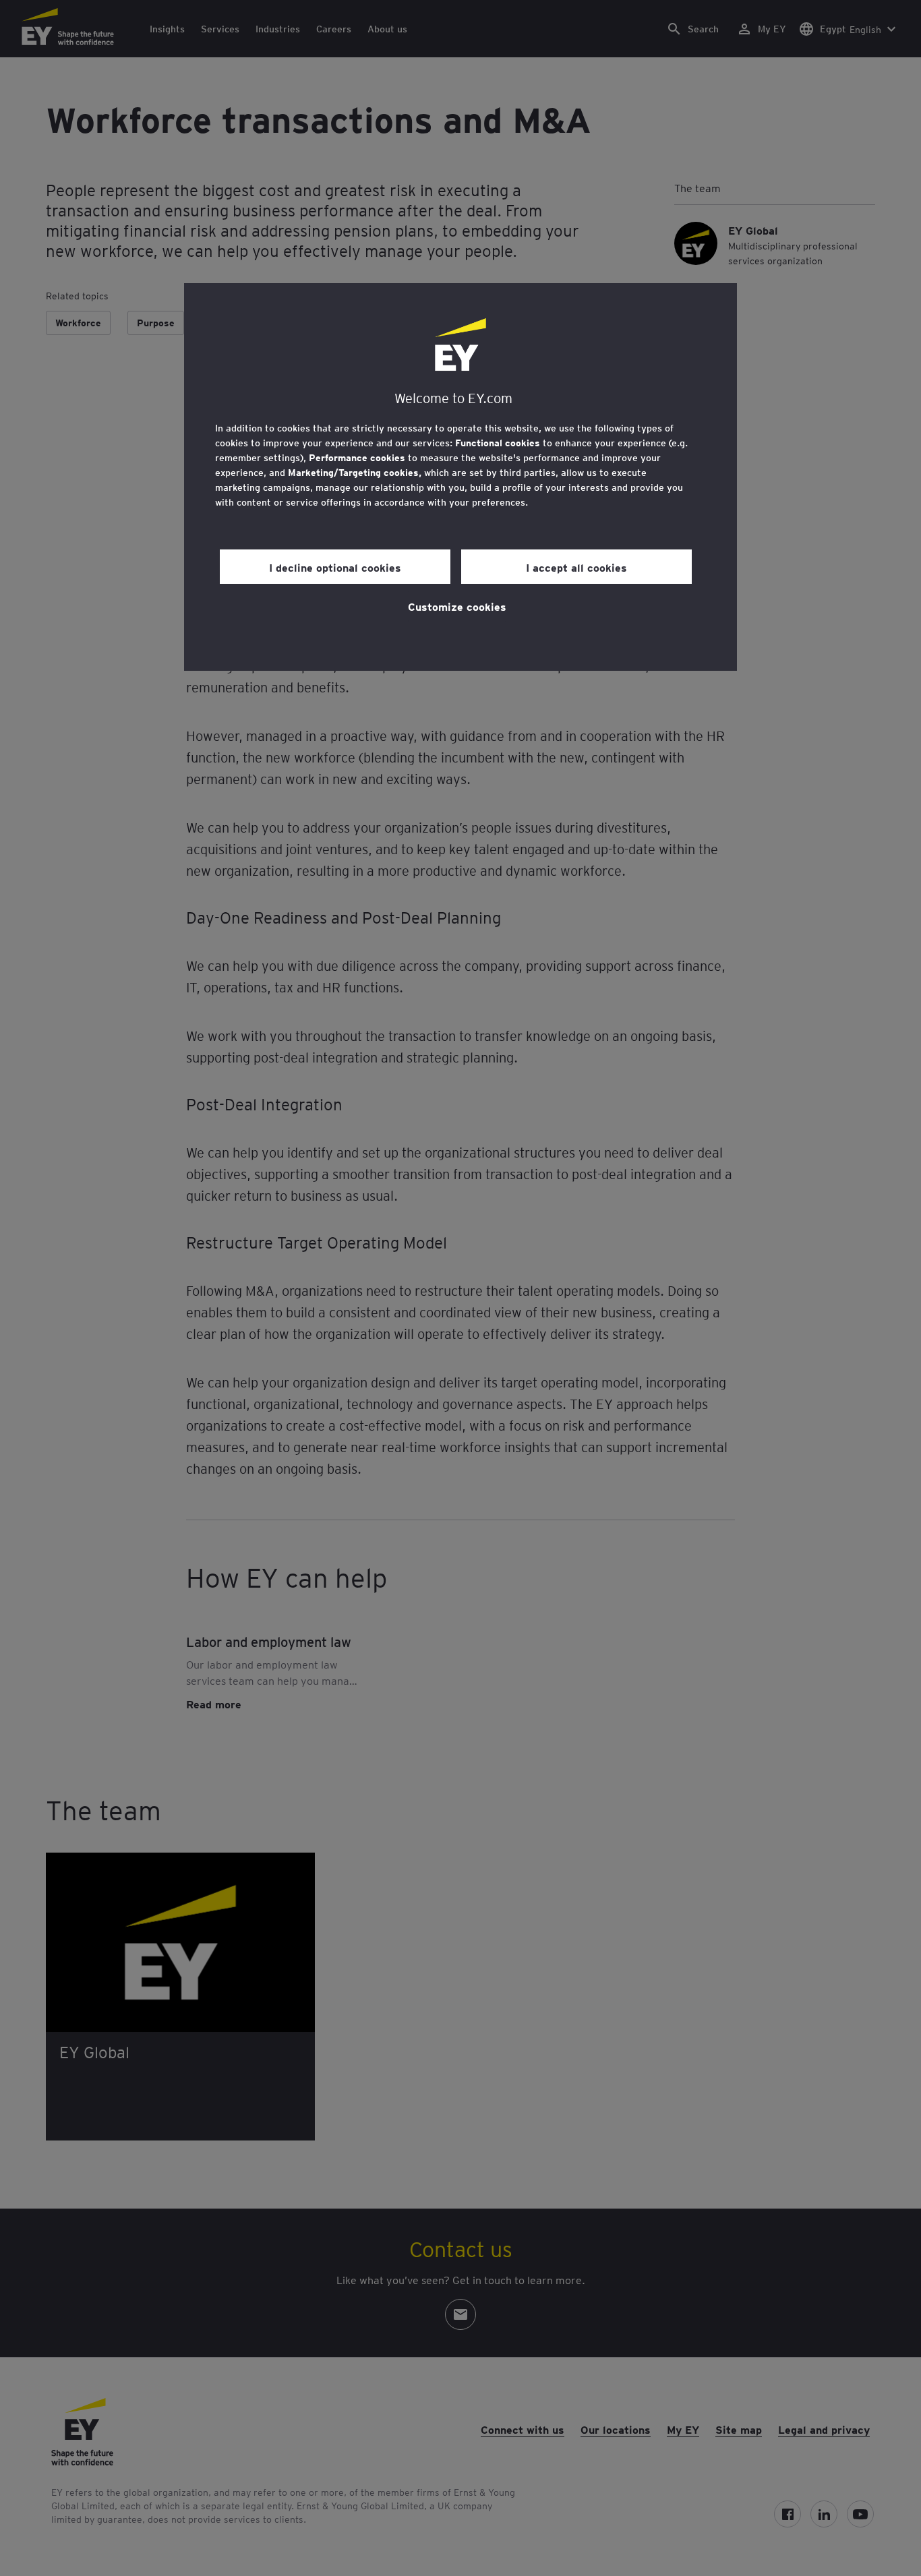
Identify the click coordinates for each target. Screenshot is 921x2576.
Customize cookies (457, 606)
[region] (460, 477)
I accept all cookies (576, 567)
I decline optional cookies (335, 567)
